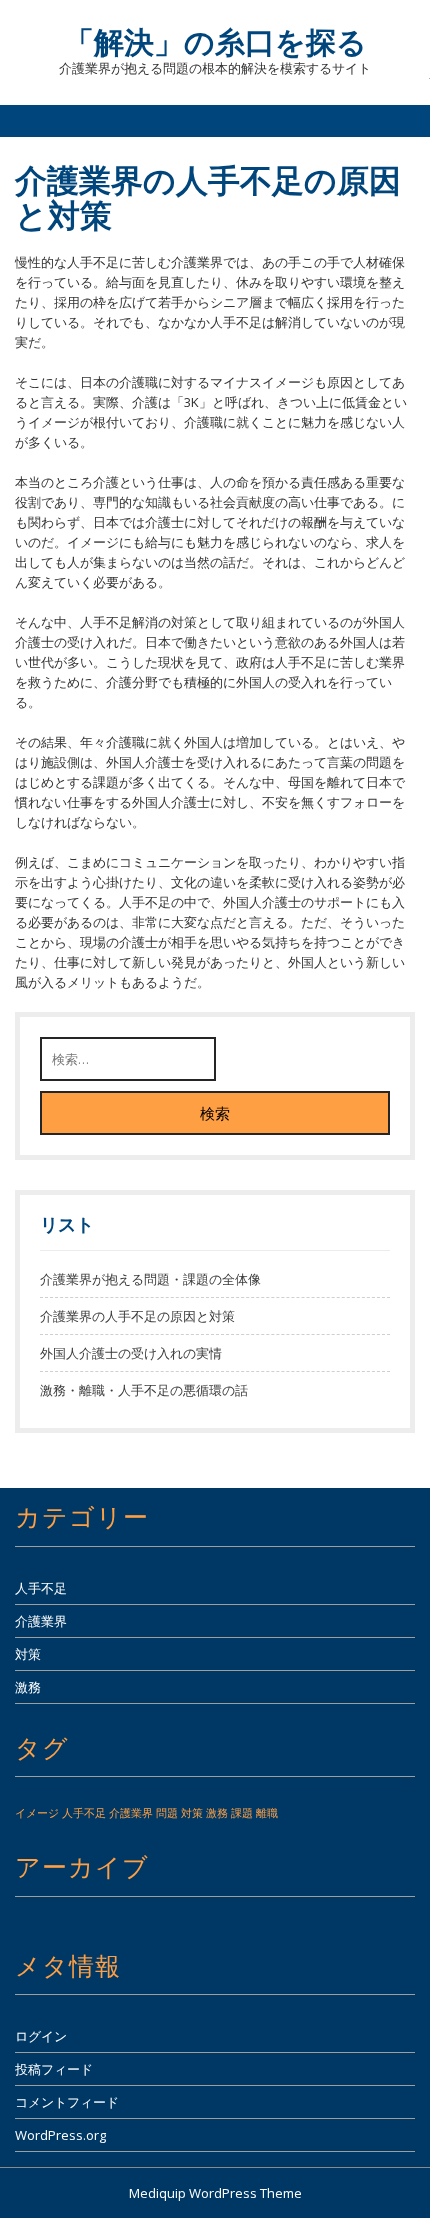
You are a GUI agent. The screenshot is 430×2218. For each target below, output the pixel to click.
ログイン (41, 2036)
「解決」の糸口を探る (215, 41)
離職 (267, 1813)
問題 (167, 1813)
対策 (28, 1654)
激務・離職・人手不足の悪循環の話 (144, 1390)
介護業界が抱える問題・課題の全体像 (150, 1279)
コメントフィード (67, 2102)
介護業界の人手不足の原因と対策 (137, 1316)
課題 (242, 1813)
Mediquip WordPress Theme (215, 2193)
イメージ (37, 1813)
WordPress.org (60, 2135)
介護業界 (41, 1621)
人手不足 (41, 1588)
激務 (28, 1687)
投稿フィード (54, 2069)
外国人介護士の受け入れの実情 (131, 1353)
